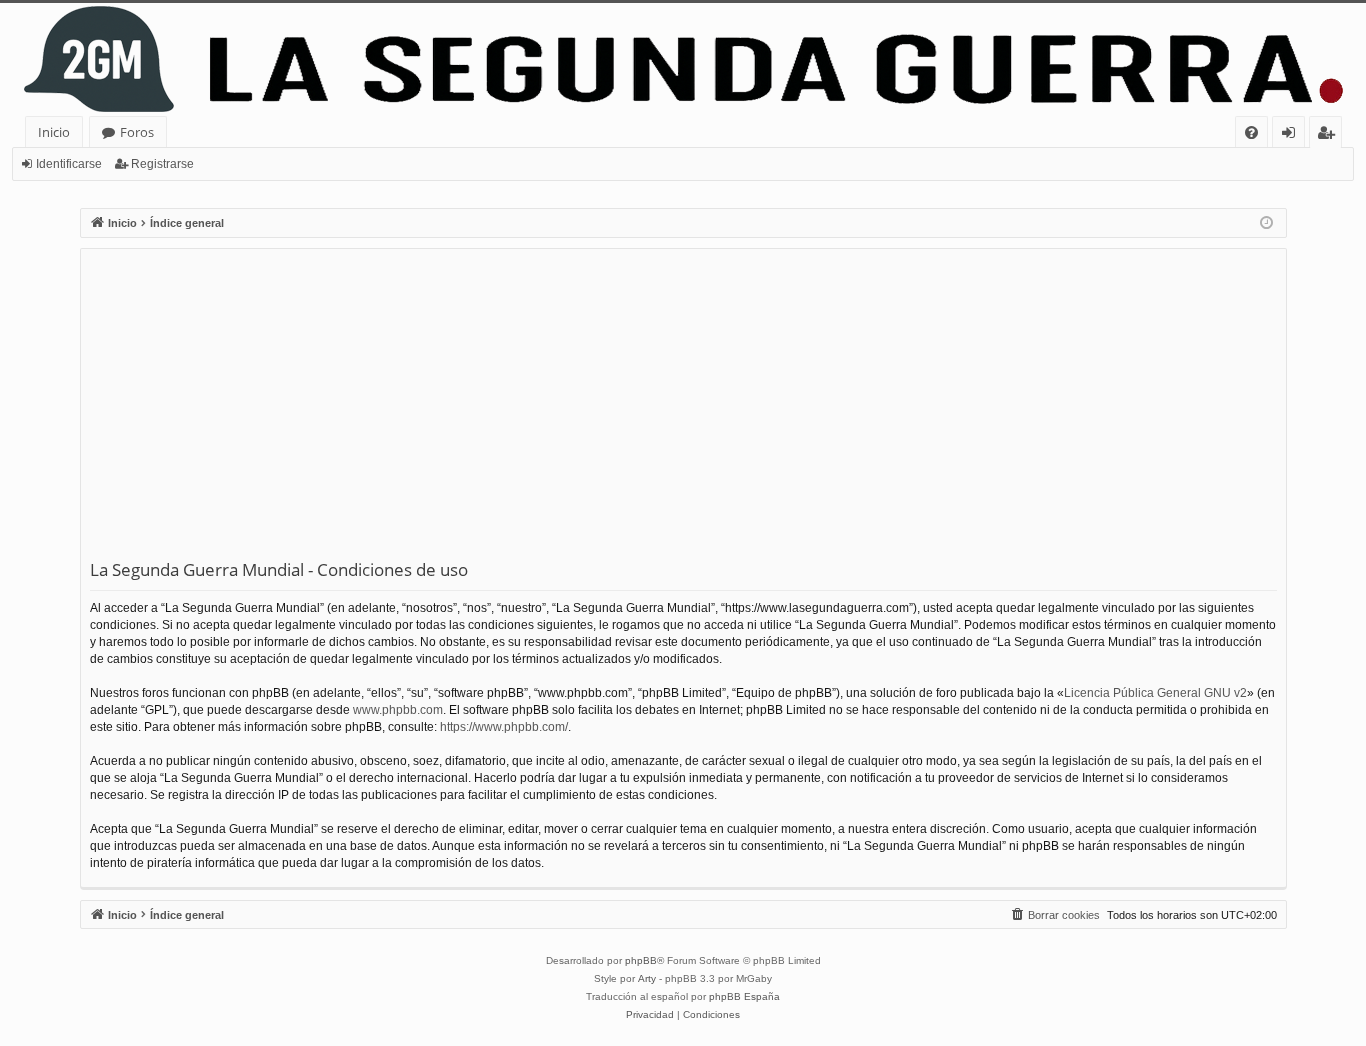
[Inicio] (683, 59)
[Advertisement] (683, 408)
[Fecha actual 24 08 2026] (1266, 223)
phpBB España (744, 996)
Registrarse (162, 164)
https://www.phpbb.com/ (504, 727)
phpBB (641, 960)
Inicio (54, 132)
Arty (647, 978)
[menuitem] (1251, 132)
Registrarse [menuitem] (1330, 135)
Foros (137, 132)
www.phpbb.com (398, 710)
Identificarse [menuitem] (1292, 135)
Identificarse (69, 164)
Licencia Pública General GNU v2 (1155, 693)
